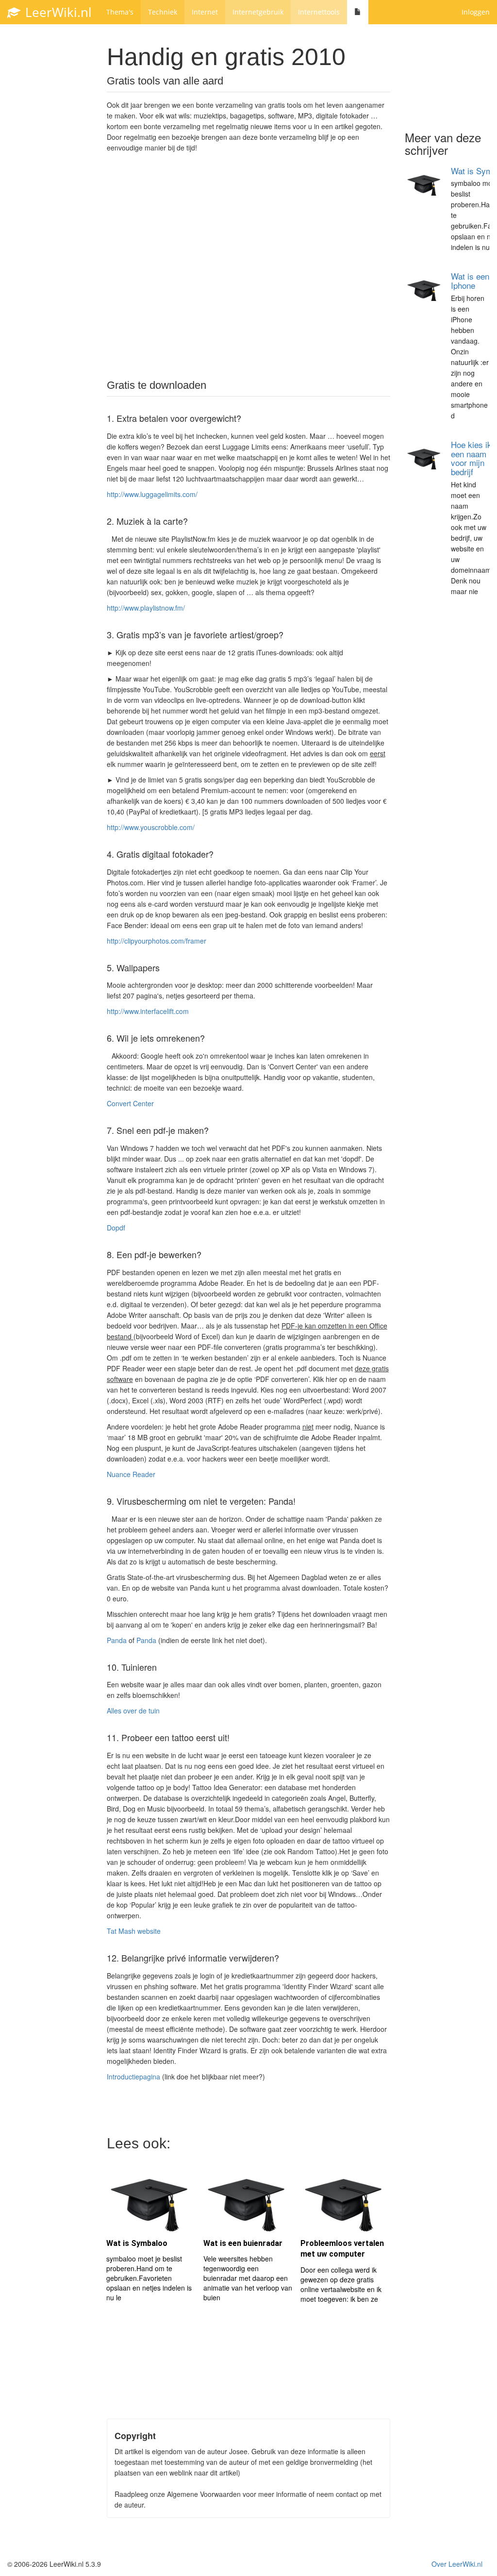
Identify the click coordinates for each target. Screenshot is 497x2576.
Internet (205, 12)
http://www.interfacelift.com (148, 1011)
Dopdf (116, 1228)
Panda (117, 1640)
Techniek (163, 12)
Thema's (120, 12)
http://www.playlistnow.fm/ (146, 608)
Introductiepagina (133, 2077)
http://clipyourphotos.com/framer (157, 941)
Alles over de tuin (133, 1711)
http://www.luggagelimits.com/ (152, 494)
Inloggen (476, 12)
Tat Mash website (134, 1931)
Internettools (319, 12)
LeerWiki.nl (57, 12)
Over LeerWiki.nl (457, 2564)
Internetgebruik (258, 12)
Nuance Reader (131, 1474)
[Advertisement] (248, 273)
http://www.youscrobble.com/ (151, 827)
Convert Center (130, 1103)
